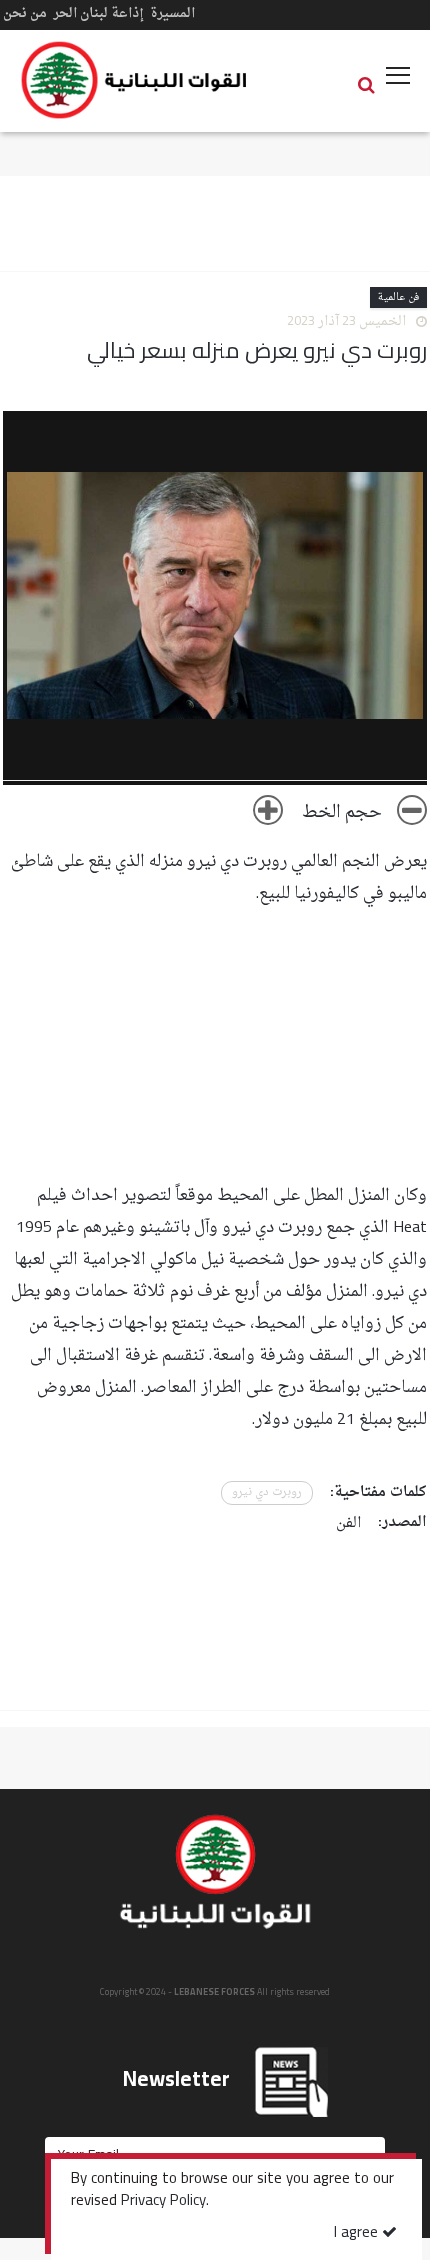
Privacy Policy (163, 2202)
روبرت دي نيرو (267, 1492)
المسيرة (172, 13)
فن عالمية (398, 297)
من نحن (25, 13)
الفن (348, 1523)
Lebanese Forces (135, 80)
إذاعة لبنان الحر (98, 13)
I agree (358, 2233)
